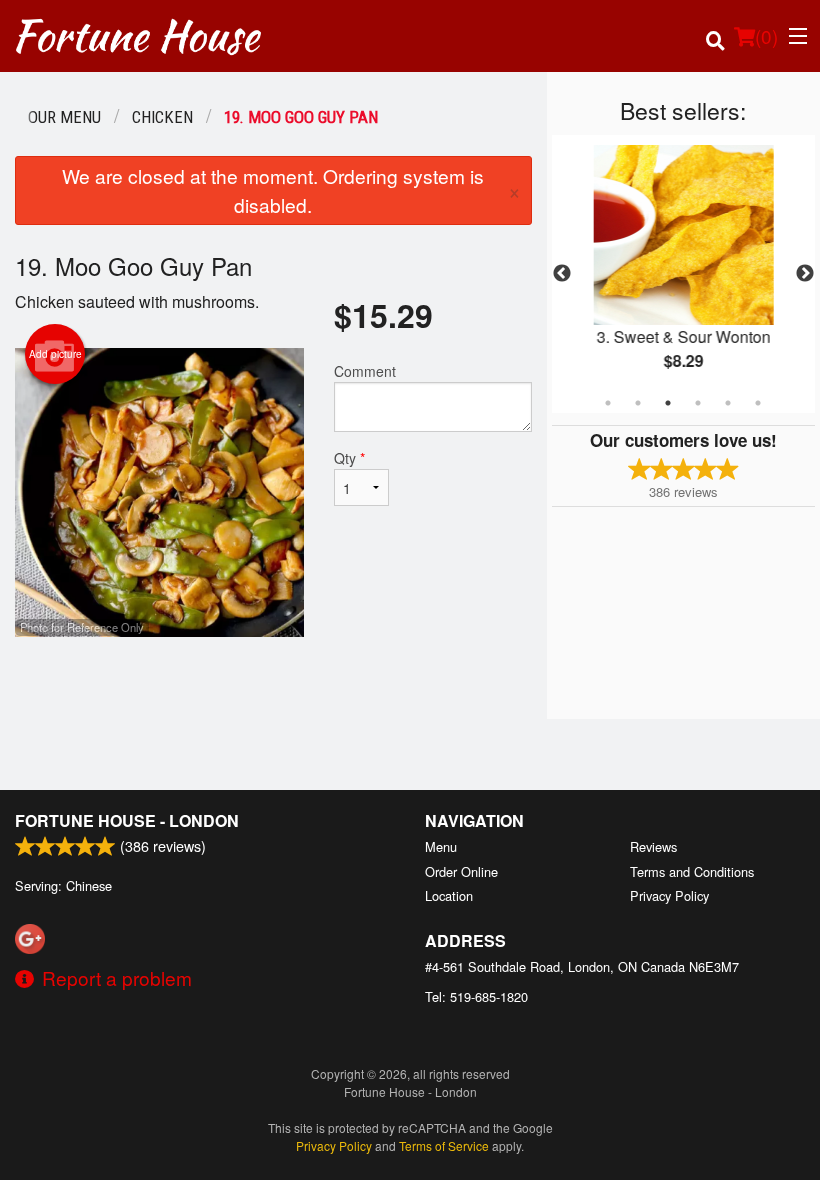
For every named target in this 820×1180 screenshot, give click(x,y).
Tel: (476, 996)
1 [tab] (608, 403)
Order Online (461, 871)
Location (449, 895)
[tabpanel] (683, 274)
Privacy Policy (669, 895)
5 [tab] (728, 403)
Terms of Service (444, 1145)
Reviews (653, 846)
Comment (365, 371)
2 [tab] (638, 403)
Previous (562, 274)
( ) (766, 35)
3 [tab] (668, 403)
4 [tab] (698, 403)
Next (805, 274)
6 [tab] (758, 403)
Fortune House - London (127, 820)
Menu (441, 846)
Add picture (55, 354)
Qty (349, 458)
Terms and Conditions (692, 871)
